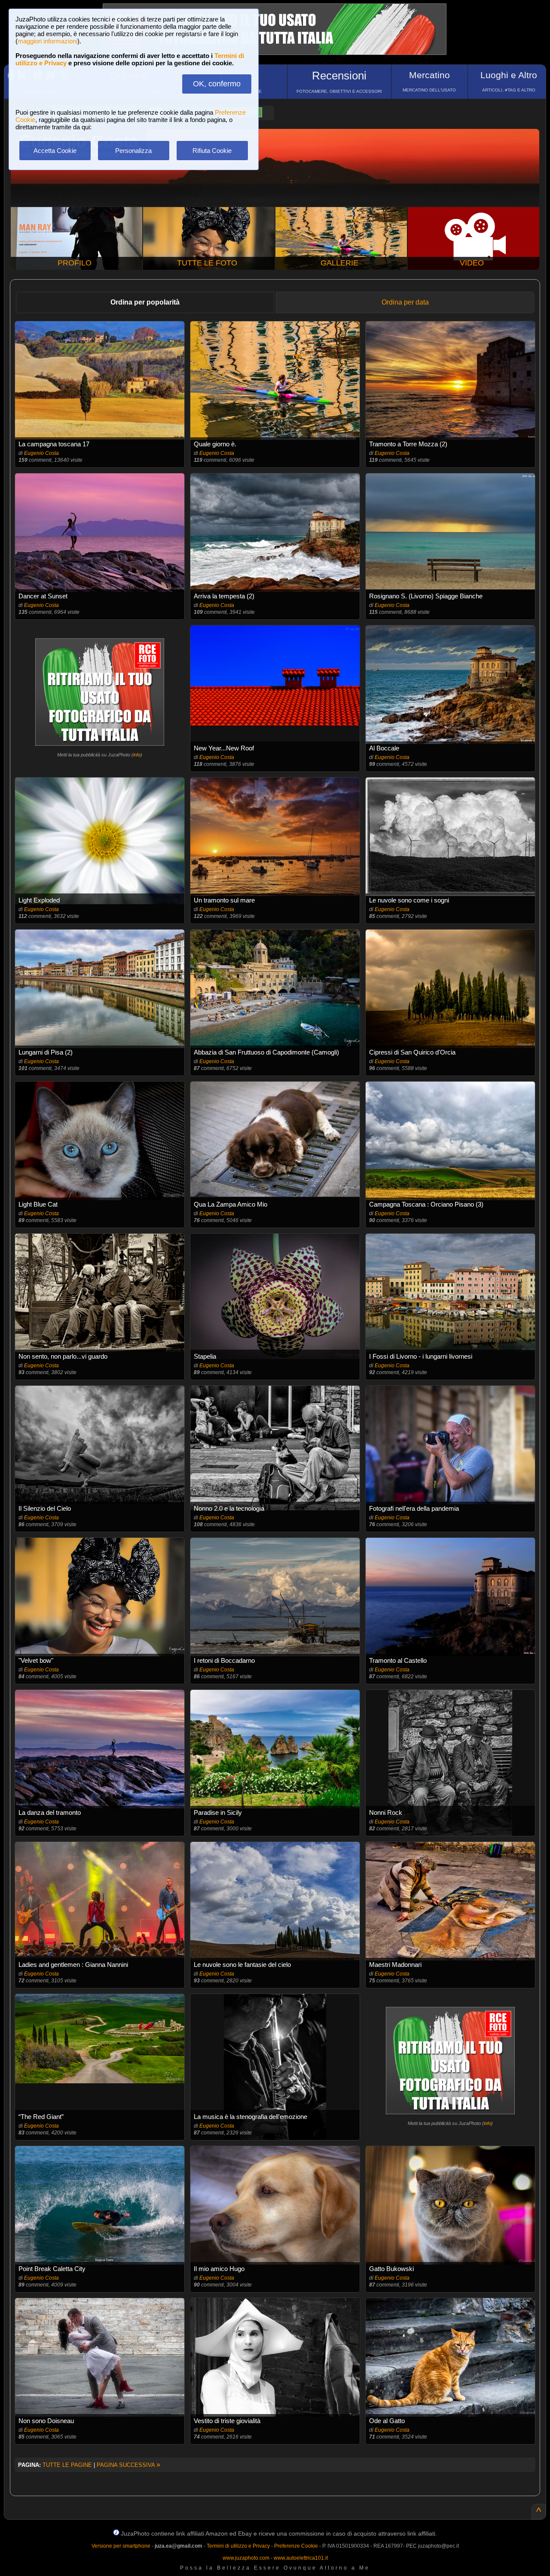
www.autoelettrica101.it (301, 2558)
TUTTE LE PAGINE (67, 2465)
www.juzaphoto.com (246, 2558)
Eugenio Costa (41, 453)
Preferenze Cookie (296, 2546)
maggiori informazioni (47, 41)
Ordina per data (405, 302)
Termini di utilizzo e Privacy (238, 2546)
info (137, 755)
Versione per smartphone (121, 2546)
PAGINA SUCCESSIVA (128, 2465)
